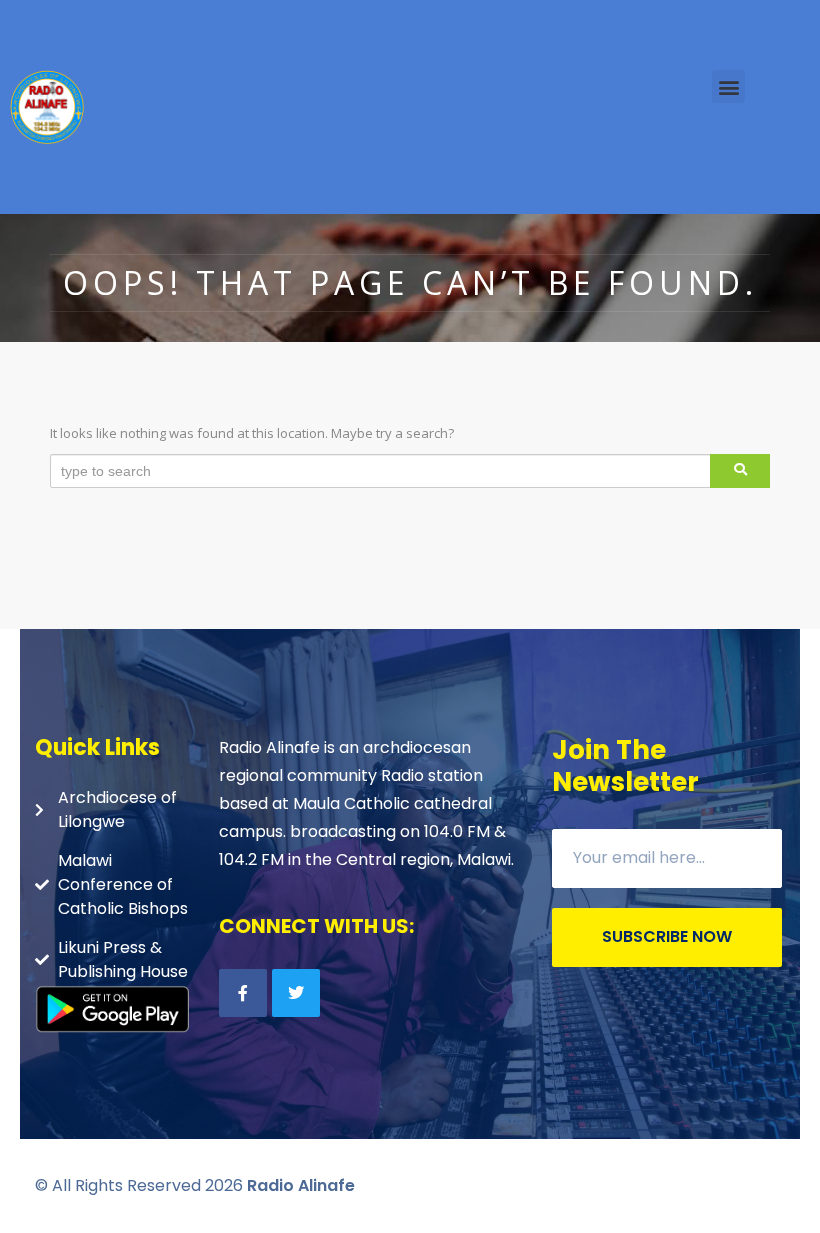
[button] (728, 86)
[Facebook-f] (243, 993)
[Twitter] (296, 993)
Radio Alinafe (301, 1185)
